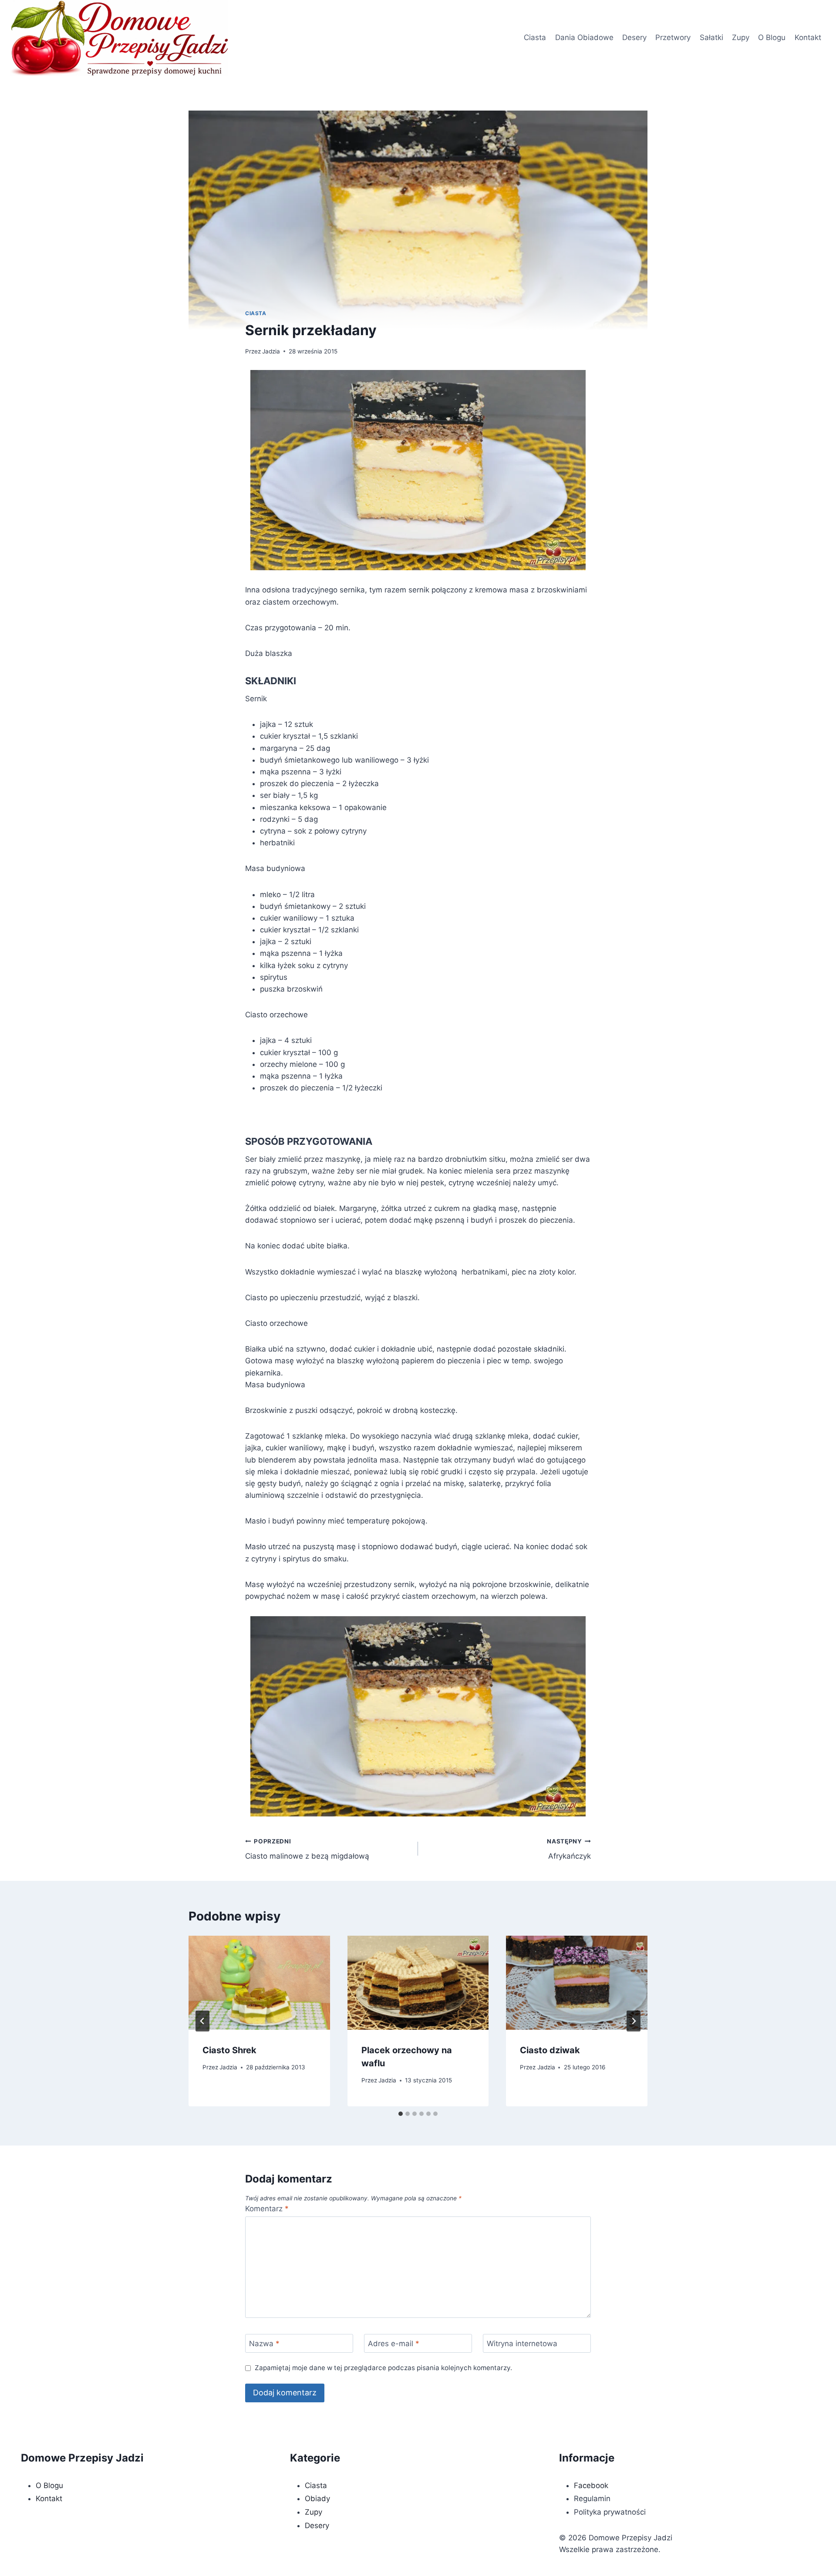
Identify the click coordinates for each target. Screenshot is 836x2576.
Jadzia (271, 351)
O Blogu (772, 37)
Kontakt (808, 37)
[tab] (401, 2114)
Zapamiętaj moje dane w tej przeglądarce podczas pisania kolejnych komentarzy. (383, 2368)
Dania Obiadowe (584, 37)
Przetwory (673, 37)
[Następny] (634, 2021)
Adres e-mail (394, 2344)
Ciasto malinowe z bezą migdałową (307, 1849)
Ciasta (535, 37)
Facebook (591, 2485)
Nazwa (264, 2344)
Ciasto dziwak (550, 2050)
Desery (634, 37)
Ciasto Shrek (229, 2050)
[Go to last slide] (202, 2021)
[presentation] (259, 1983)
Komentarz (267, 2209)
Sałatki (711, 37)
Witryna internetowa (522, 2344)
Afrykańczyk (569, 1849)
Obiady (317, 2499)
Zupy (741, 37)
